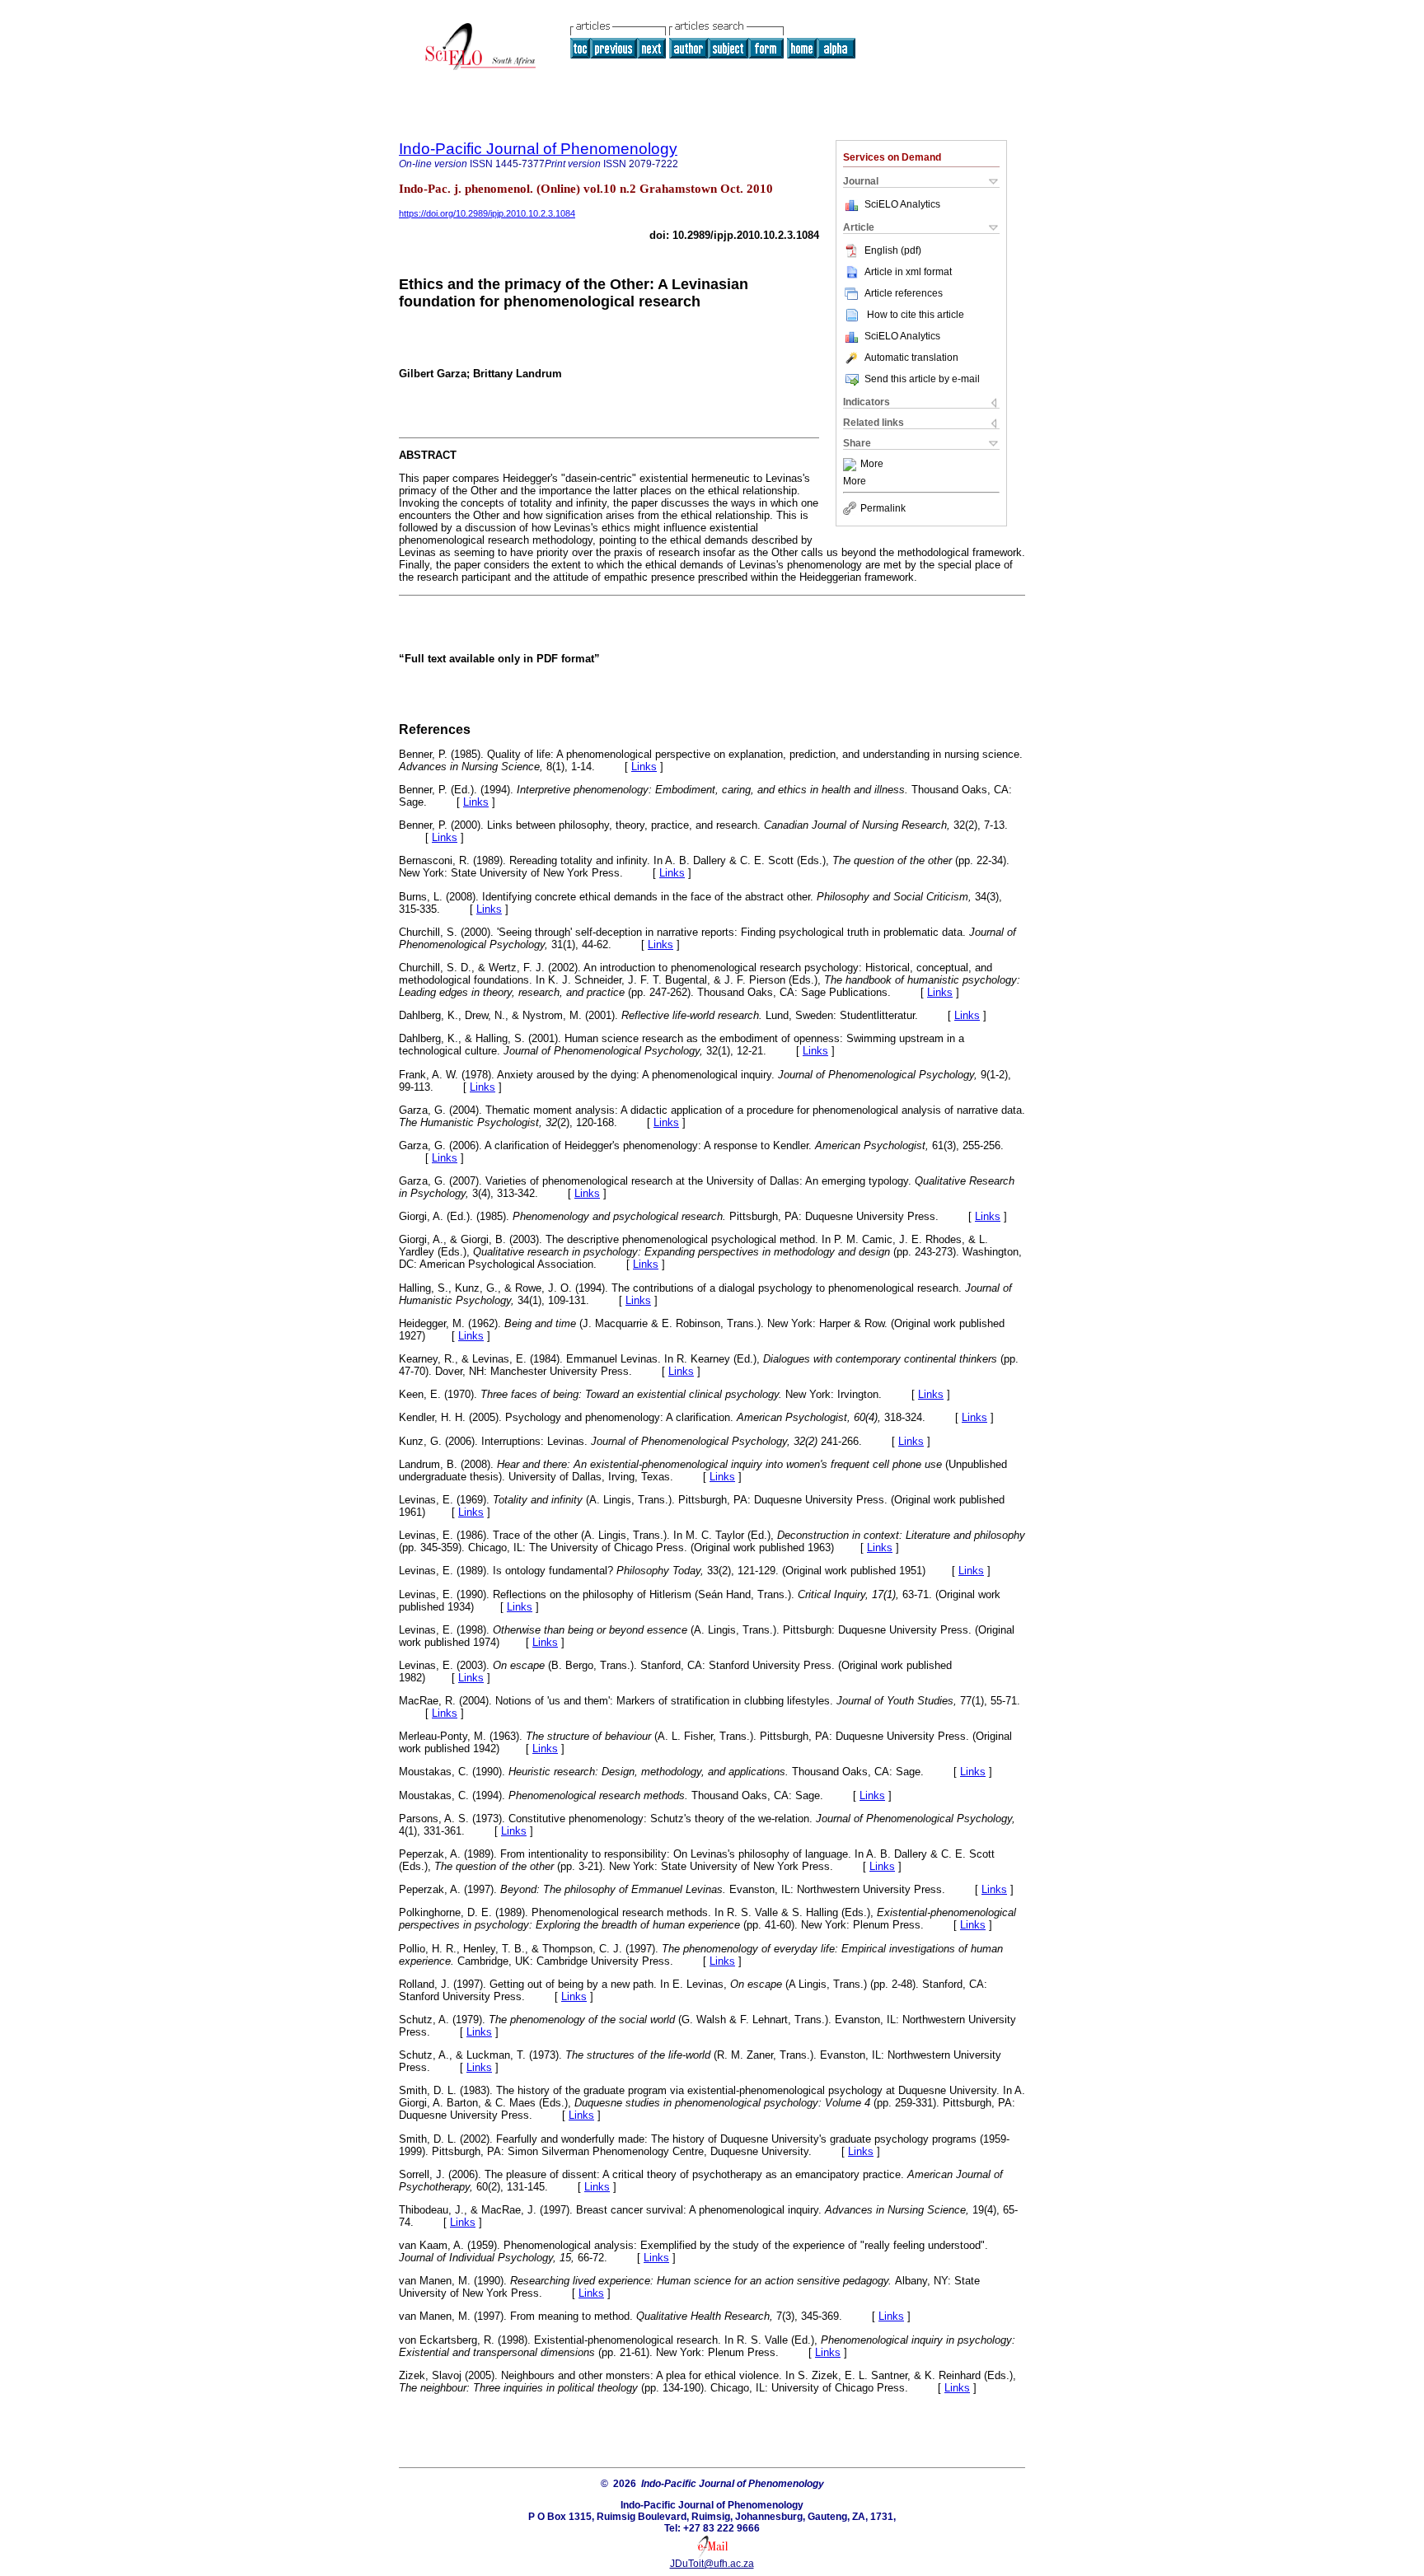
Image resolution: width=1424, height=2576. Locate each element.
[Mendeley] (852, 465)
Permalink (883, 508)
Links (644, 767)
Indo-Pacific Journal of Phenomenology (538, 149)
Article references (904, 293)
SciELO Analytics (902, 204)
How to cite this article (916, 315)
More (872, 465)
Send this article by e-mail (922, 379)
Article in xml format (908, 272)
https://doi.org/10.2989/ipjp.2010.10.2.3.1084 (487, 213)
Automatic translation (911, 358)
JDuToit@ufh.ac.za (712, 2564)
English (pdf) (893, 250)
